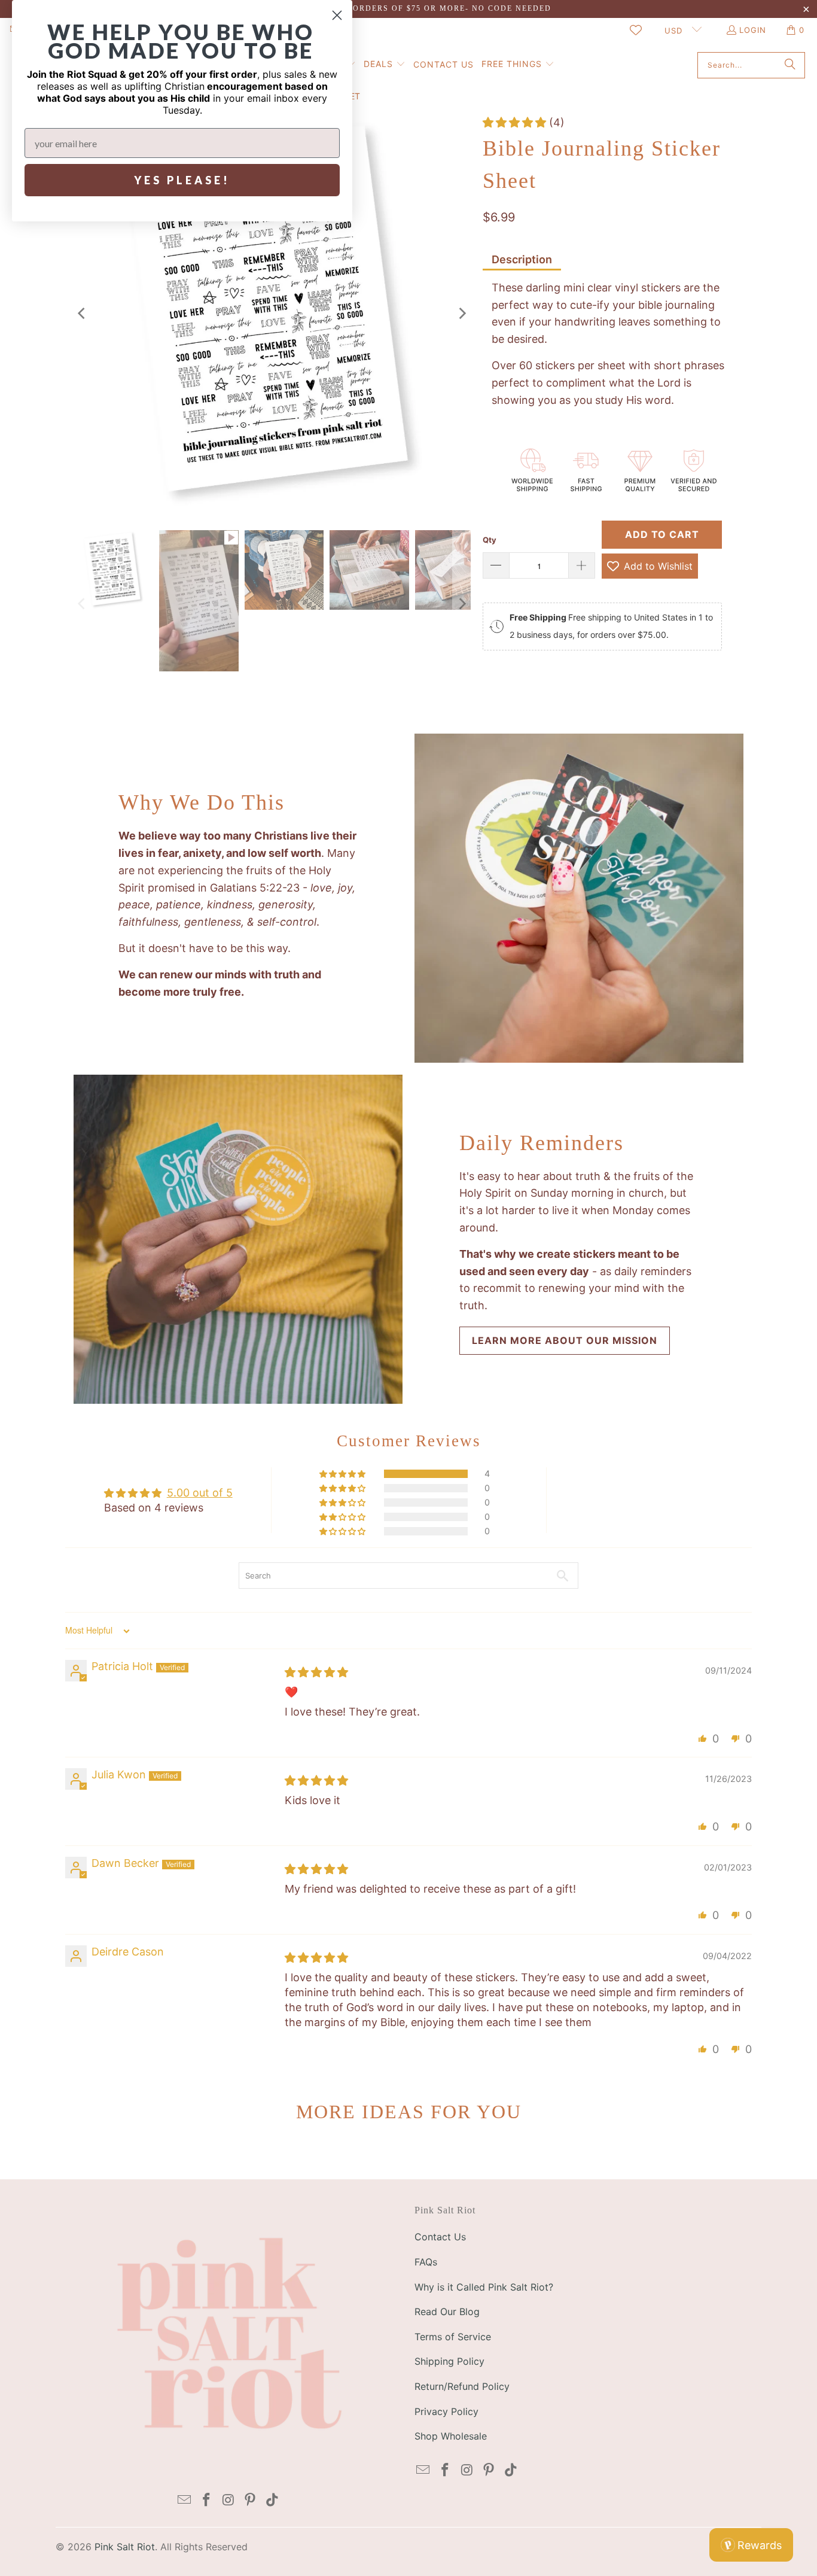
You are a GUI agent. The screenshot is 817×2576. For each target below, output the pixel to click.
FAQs (426, 2262)
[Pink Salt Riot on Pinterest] (251, 2500)
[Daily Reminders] (238, 1239)
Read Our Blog (447, 2312)
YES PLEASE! (182, 180)
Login (753, 30)
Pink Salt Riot (125, 2547)
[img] (316, 1672)
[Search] (790, 65)
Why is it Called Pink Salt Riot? (484, 2287)
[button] (385, 65)
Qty (490, 540)
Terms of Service (453, 2337)
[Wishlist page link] (636, 30)
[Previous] (83, 314)
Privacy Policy (446, 2411)
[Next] (462, 314)
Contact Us (440, 2237)
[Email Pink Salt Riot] (185, 2500)
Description (522, 259)
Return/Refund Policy (462, 2386)
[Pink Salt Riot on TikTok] (273, 2500)
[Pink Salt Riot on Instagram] (228, 2500)
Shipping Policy (449, 2361)
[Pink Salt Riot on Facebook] (206, 2500)
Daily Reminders (542, 1143)
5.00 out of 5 (200, 1493)
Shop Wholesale (451, 2436)
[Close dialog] (337, 15)
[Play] (272, 314)
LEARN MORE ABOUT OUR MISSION (565, 1340)
